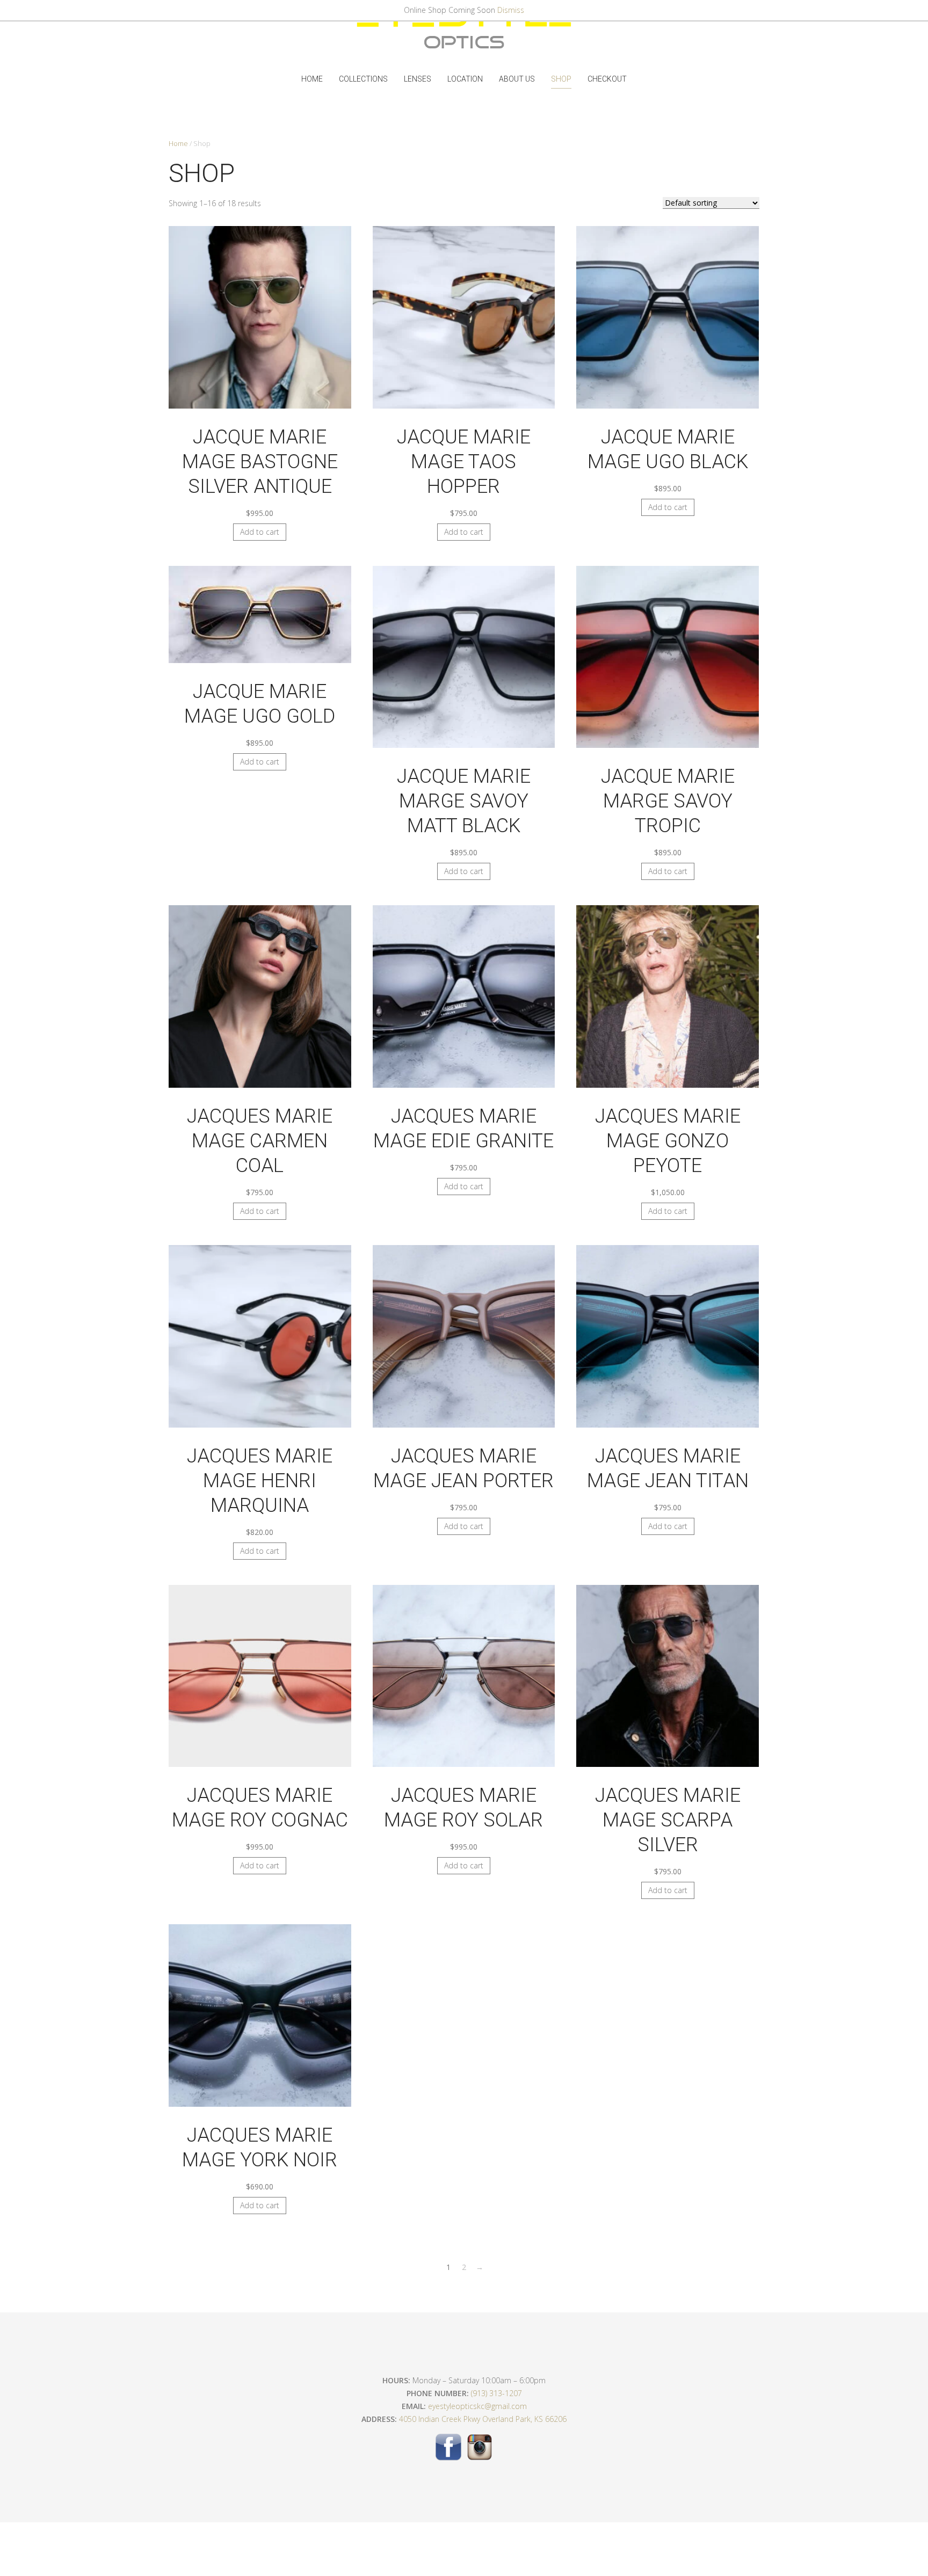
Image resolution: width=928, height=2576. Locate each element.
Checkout (607, 79)
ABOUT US (517, 79)
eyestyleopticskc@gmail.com (477, 2406)
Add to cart (260, 532)
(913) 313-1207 (496, 2393)
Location (465, 79)
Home (312, 79)
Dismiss (511, 10)
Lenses (418, 79)
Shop (561, 79)
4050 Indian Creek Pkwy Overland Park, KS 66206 (483, 2419)
